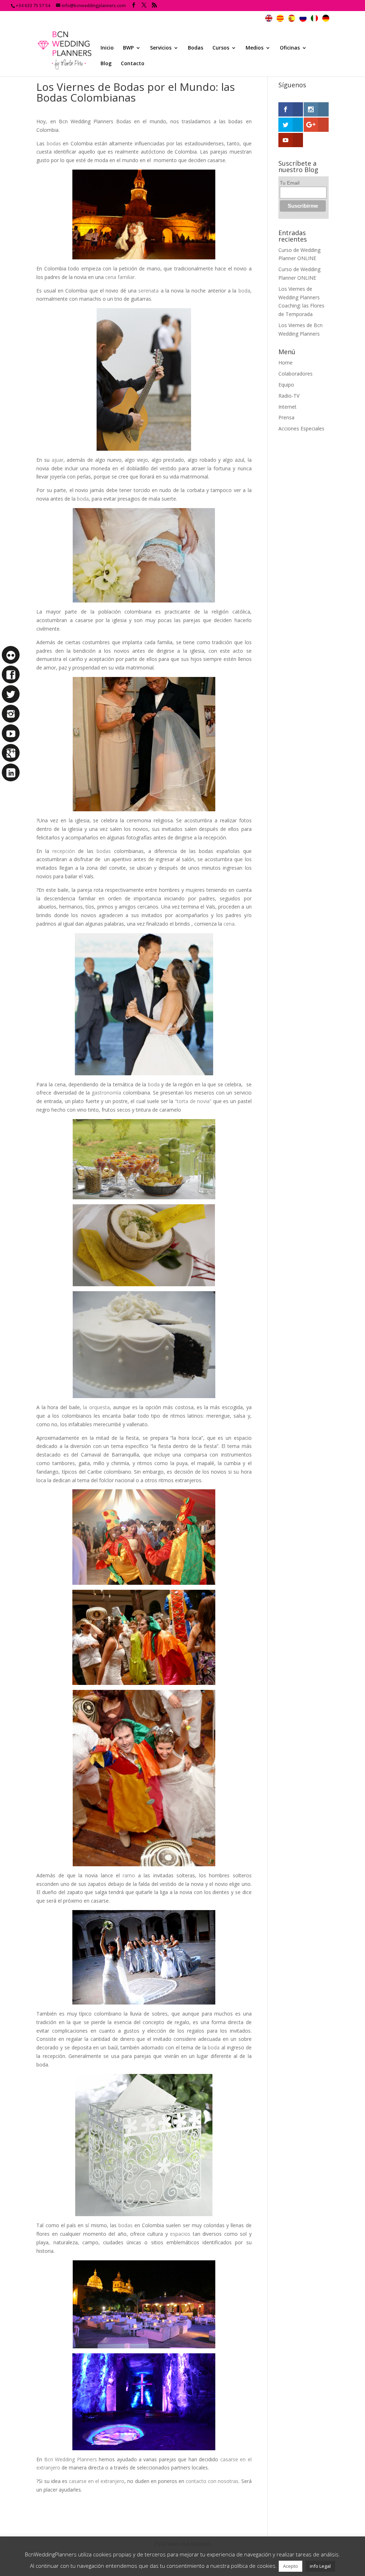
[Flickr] (11, 655)
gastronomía (106, 1093)
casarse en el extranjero (97, 2481)
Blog (106, 64)
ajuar (58, 460)
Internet (287, 407)
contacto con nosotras (212, 2481)
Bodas (196, 48)
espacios (180, 2234)
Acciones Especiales (301, 428)
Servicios (161, 48)
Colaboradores (295, 374)
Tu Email (290, 183)
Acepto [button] (291, 2566)
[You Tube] (11, 733)
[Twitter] (11, 694)
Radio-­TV (289, 396)
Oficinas (290, 48)
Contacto (133, 64)
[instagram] (11, 714)
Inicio (107, 48)
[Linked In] (11, 772)
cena (229, 924)
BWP (128, 48)
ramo (129, 1875)
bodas (54, 143)
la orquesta (96, 1407)
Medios (255, 48)
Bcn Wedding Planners (71, 2459)
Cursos (221, 48)
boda (244, 291)
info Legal (320, 2566)
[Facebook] (11, 674)
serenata (148, 291)
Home (286, 363)
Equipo (286, 385)
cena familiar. (120, 277)
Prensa (286, 417)
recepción (64, 851)
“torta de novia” (193, 1101)
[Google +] (11, 753)
